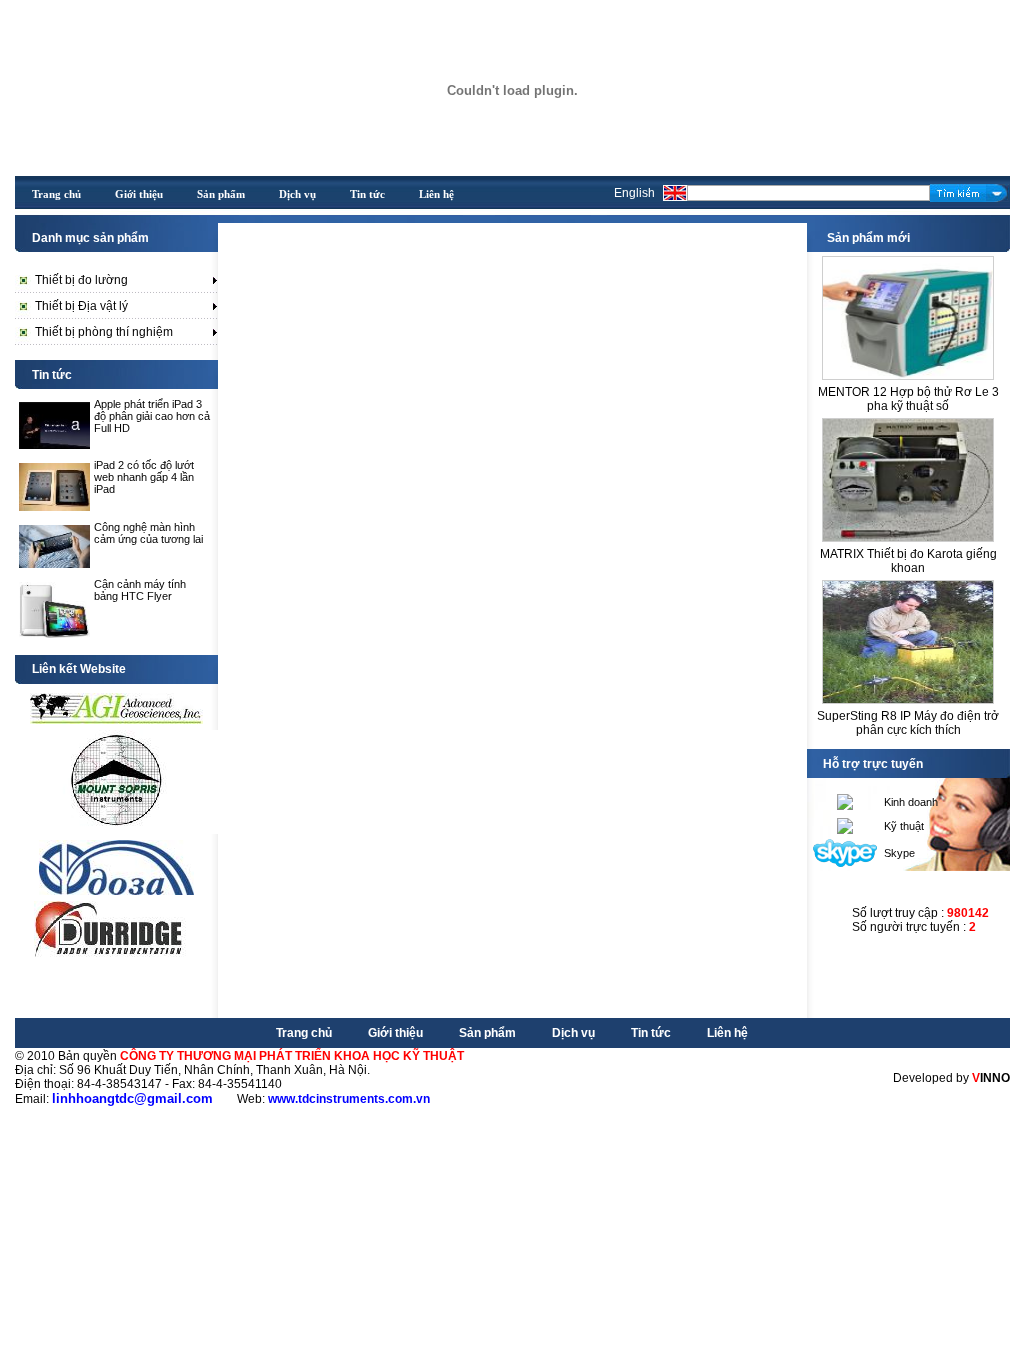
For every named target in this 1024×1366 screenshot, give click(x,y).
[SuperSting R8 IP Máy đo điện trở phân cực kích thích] (908, 636)
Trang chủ (304, 1033)
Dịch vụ (573, 1033)
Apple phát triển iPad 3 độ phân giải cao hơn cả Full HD (152, 416)
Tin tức (651, 1033)
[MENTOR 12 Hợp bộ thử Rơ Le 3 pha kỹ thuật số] (908, 312)
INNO (991, 1078)
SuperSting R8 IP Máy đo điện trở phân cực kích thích (908, 723)
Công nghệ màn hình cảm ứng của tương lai (148, 533)
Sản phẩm (487, 1033)
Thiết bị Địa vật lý (81, 306)
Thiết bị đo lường (81, 280)
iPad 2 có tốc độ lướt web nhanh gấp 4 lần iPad (144, 477)
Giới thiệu (395, 1033)
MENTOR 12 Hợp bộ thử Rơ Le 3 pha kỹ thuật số (908, 399)
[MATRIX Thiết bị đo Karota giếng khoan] (908, 474)
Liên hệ (727, 1033)
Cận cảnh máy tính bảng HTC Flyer (140, 590)
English (634, 193)
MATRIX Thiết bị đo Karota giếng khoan (908, 561)
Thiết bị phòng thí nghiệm (104, 332)
